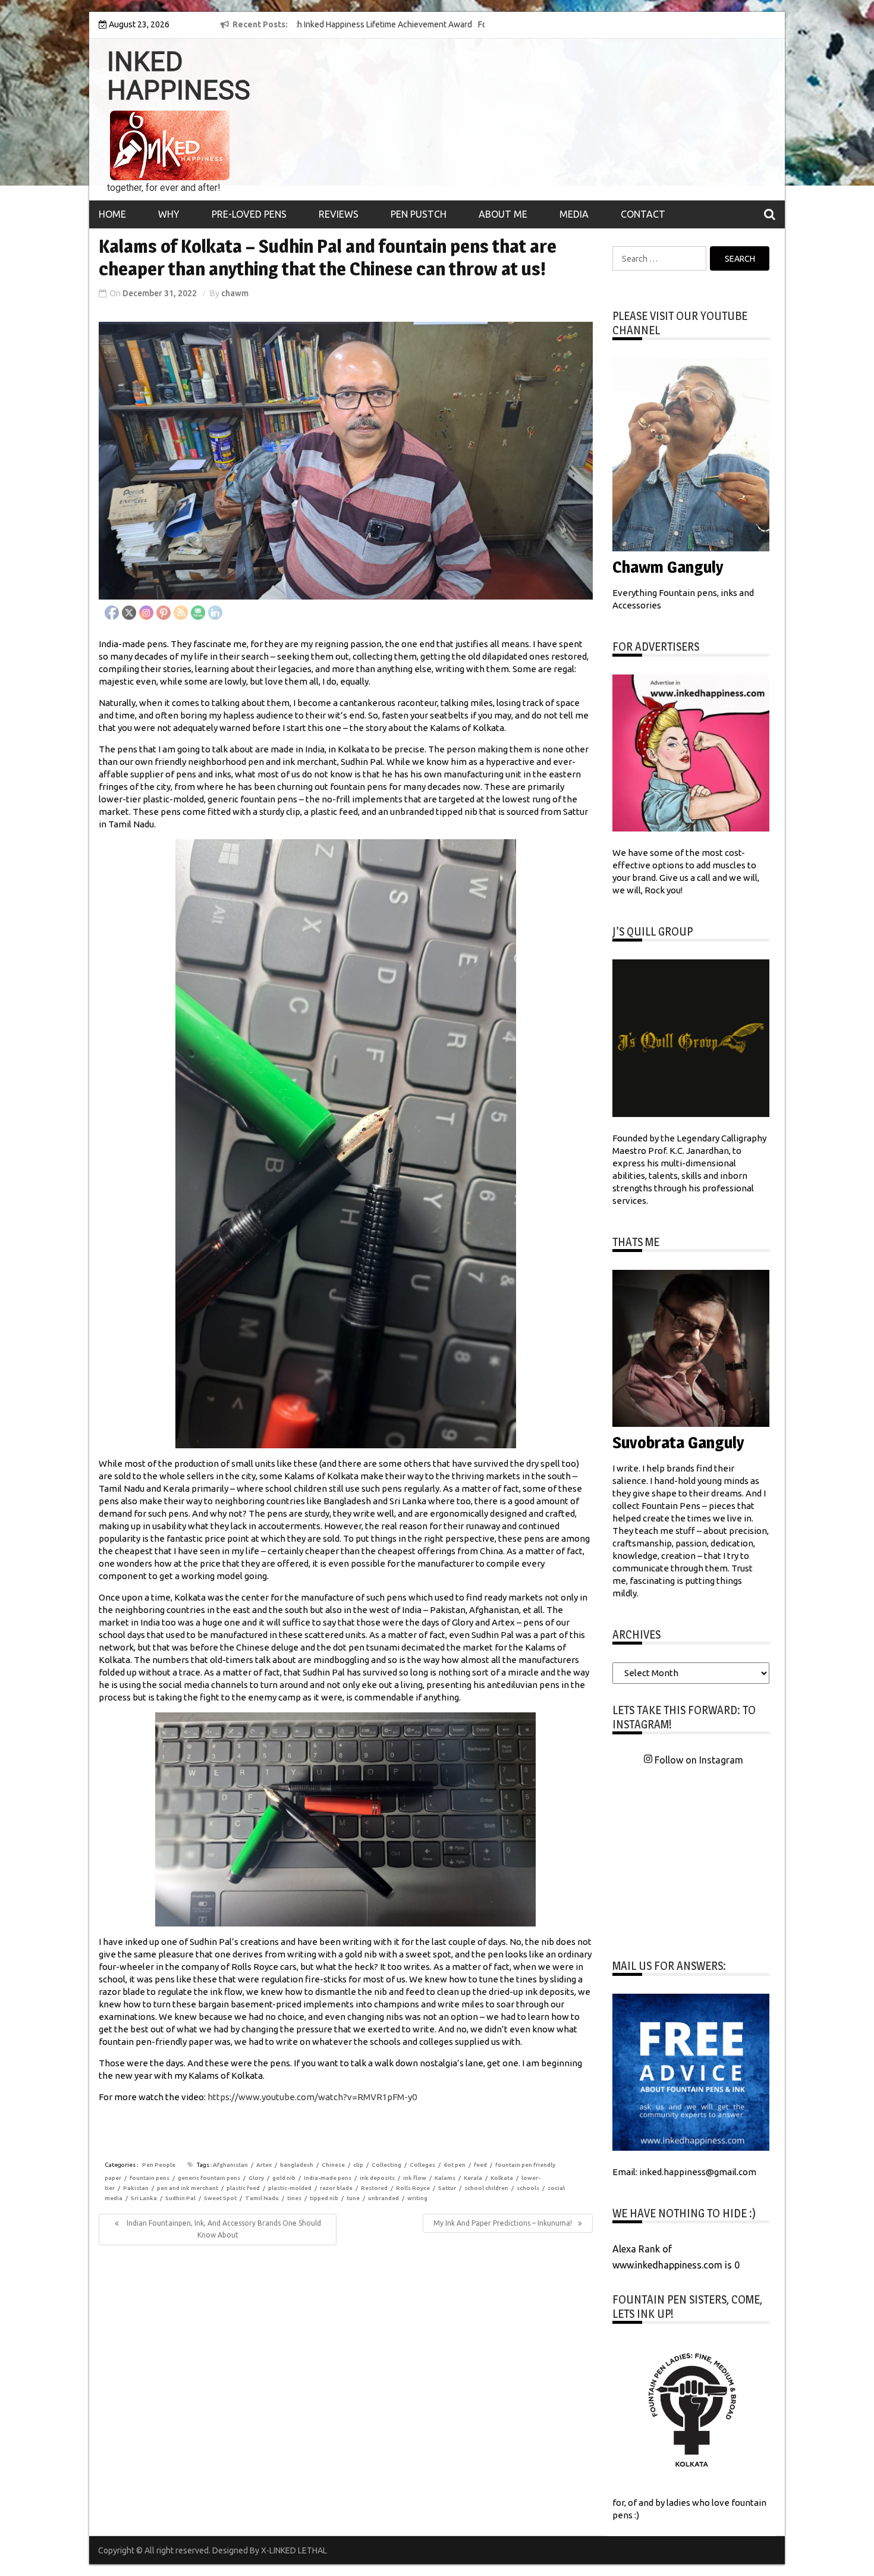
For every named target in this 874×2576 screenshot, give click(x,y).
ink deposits (377, 2178)
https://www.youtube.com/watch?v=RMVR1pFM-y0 (312, 2097)
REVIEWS (339, 214)
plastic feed (243, 2188)
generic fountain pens (209, 2178)
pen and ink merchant (188, 2188)
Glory (256, 2178)
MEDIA (574, 214)
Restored (374, 2188)
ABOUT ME (503, 214)
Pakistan (136, 2188)
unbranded (383, 2198)
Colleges (422, 2165)
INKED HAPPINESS (179, 76)
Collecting (386, 2165)
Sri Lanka (144, 2198)
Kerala (473, 2178)
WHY (169, 214)
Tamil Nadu (262, 2198)
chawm (235, 293)
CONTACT (643, 214)
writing (417, 2198)
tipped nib (324, 2198)
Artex (264, 2165)
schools (528, 2188)
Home (112, 214)
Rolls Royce (413, 2188)
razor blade (336, 2188)
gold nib (284, 2178)
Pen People (159, 2165)
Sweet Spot (220, 2198)
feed (480, 2165)
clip (358, 2165)
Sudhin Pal (180, 2198)
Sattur (447, 2188)
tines (294, 2198)
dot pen (455, 2165)
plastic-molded (290, 2188)
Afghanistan (230, 2165)
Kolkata (502, 2178)
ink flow (415, 2178)
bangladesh (297, 2165)
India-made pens (328, 2178)
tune (353, 2198)
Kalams (445, 2178)
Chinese (333, 2165)
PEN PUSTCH (419, 214)
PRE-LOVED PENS (249, 214)
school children (486, 2188)
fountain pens (150, 2178)
